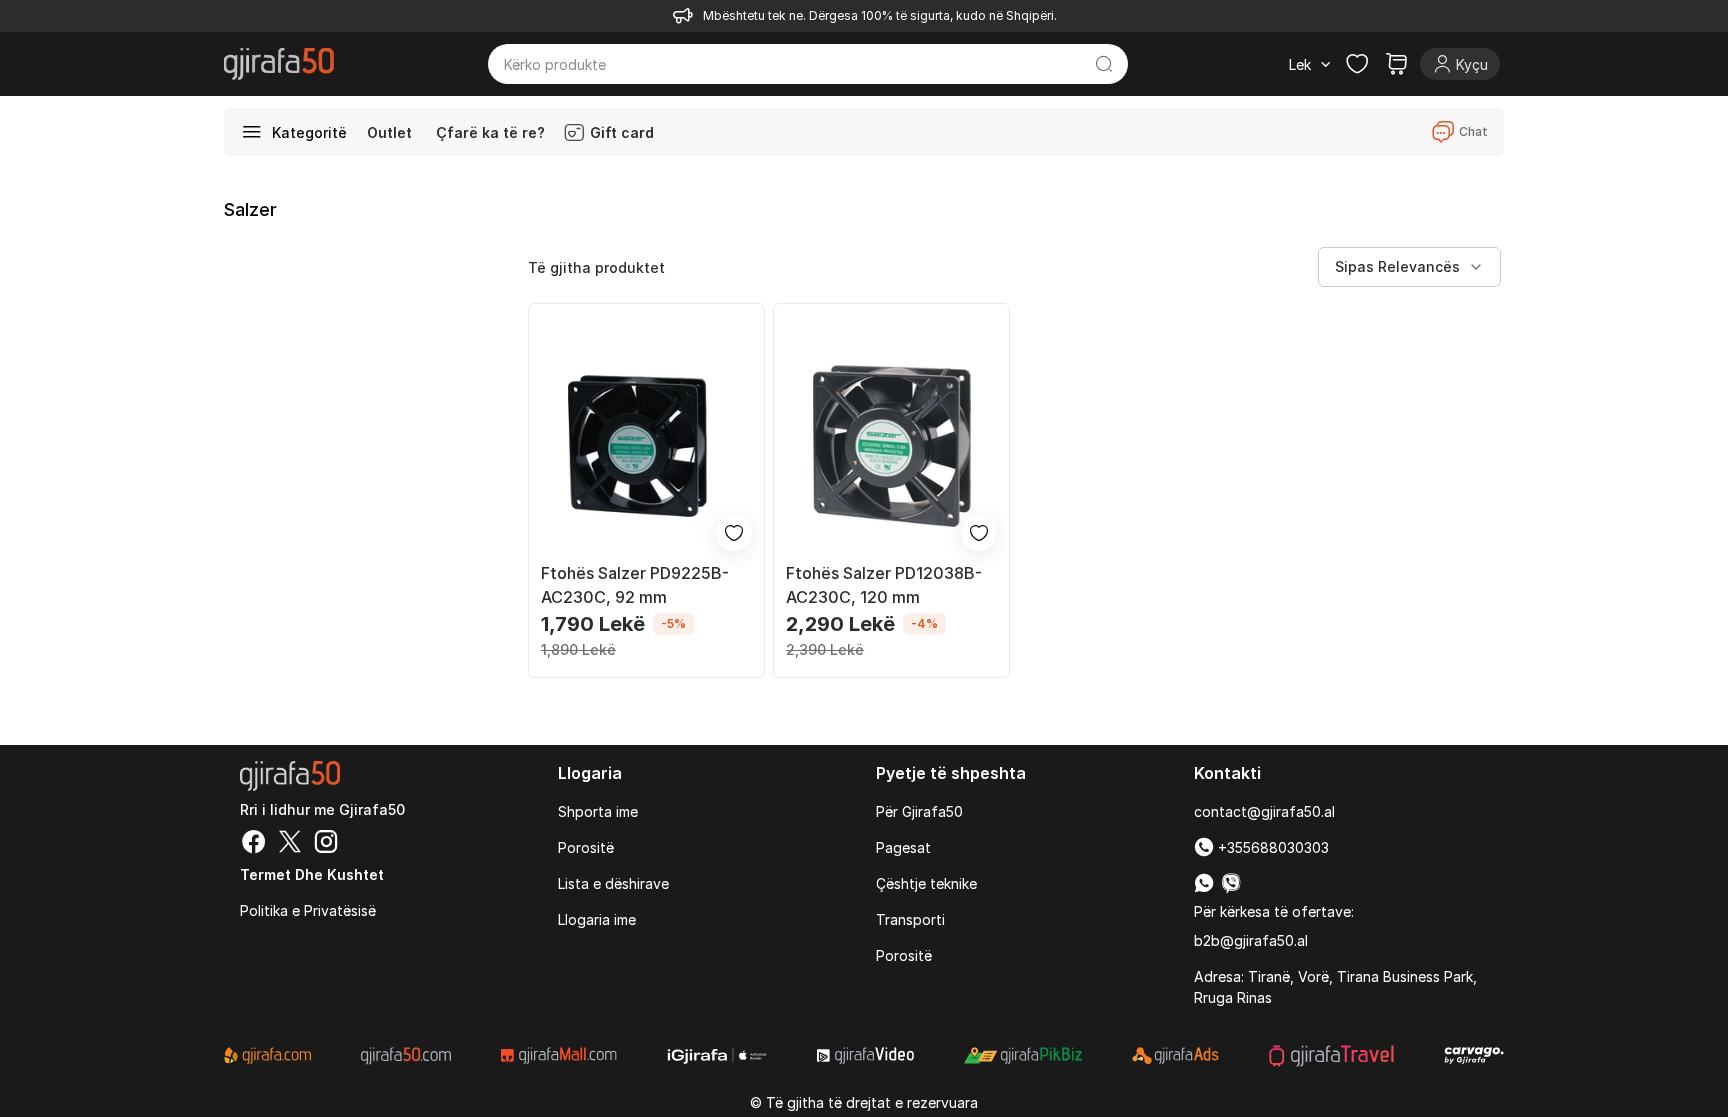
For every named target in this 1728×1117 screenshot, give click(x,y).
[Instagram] (326, 844)
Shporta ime (598, 811)
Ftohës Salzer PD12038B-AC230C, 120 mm (884, 585)
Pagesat (903, 847)
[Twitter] (290, 844)
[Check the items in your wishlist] (1357, 64)
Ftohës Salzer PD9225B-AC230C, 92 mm (635, 585)
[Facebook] (254, 844)
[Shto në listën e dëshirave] (734, 533)
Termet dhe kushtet (312, 874)
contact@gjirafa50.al (1264, 811)
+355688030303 (1271, 847)
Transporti (910, 919)
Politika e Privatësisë (308, 910)
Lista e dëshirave (613, 883)
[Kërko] (1104, 64)
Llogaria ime (597, 919)
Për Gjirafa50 (919, 811)
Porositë (586, 847)
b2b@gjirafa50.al (1251, 940)
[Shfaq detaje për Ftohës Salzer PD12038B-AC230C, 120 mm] (891, 445)
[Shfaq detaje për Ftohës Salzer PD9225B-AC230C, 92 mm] (646, 445)
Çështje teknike (926, 883)
